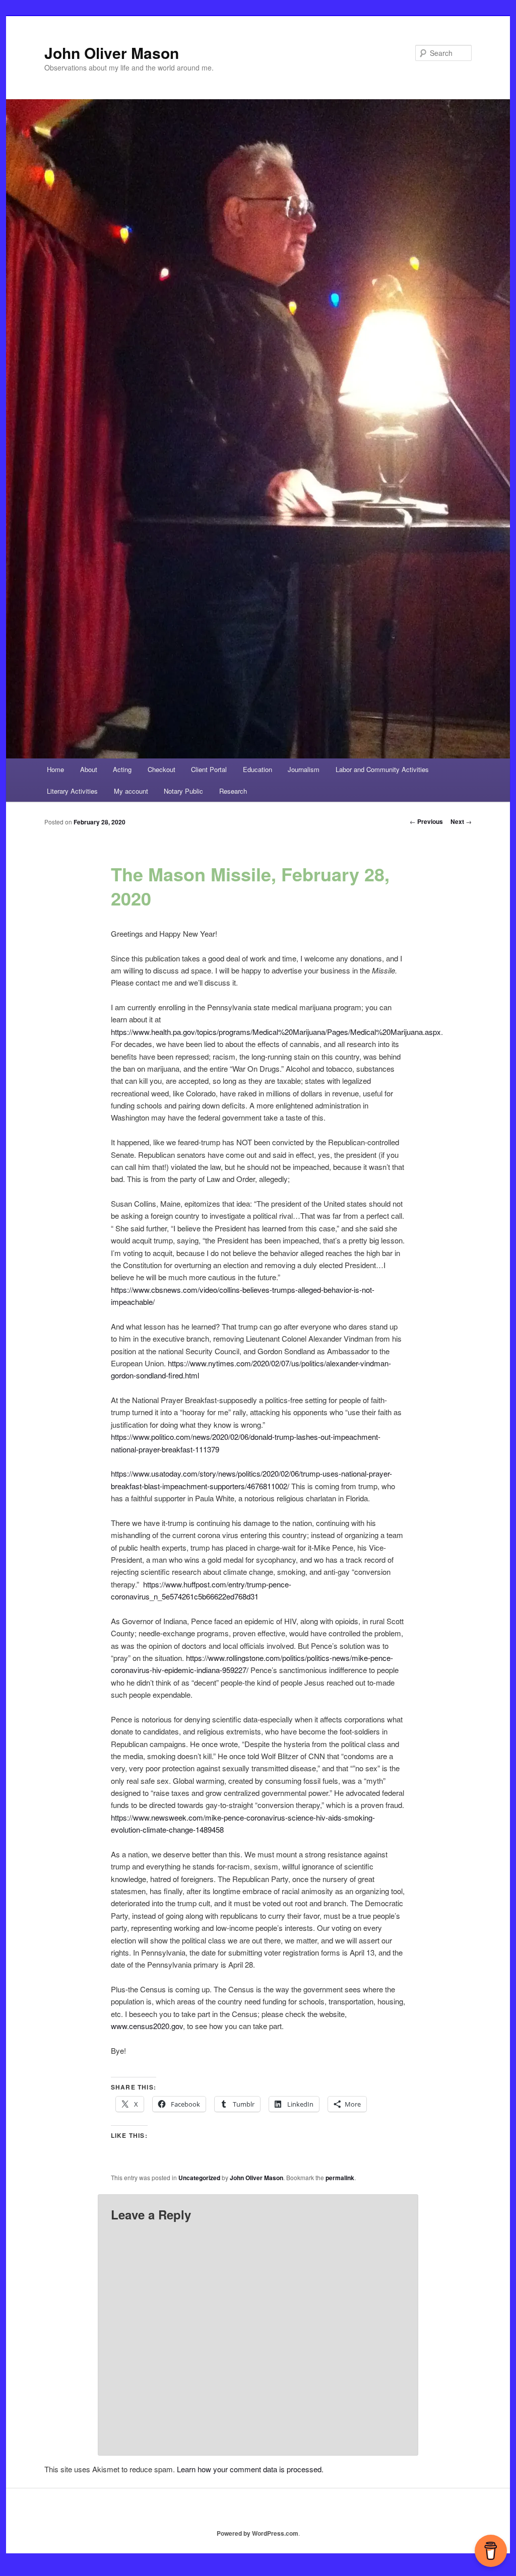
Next (461, 821)
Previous (426, 821)
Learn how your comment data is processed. (250, 2469)
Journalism (304, 769)
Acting (122, 769)
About (89, 769)
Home (55, 769)
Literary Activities (72, 791)
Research (233, 791)
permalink (340, 2178)
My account (131, 791)
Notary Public (183, 791)
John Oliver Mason (112, 53)
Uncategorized (199, 2178)
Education (257, 769)
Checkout (162, 769)
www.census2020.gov (147, 2026)
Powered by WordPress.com (257, 2533)
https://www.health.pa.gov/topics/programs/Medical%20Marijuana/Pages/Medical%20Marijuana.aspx (276, 1032)
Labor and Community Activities (382, 769)
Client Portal (209, 769)
